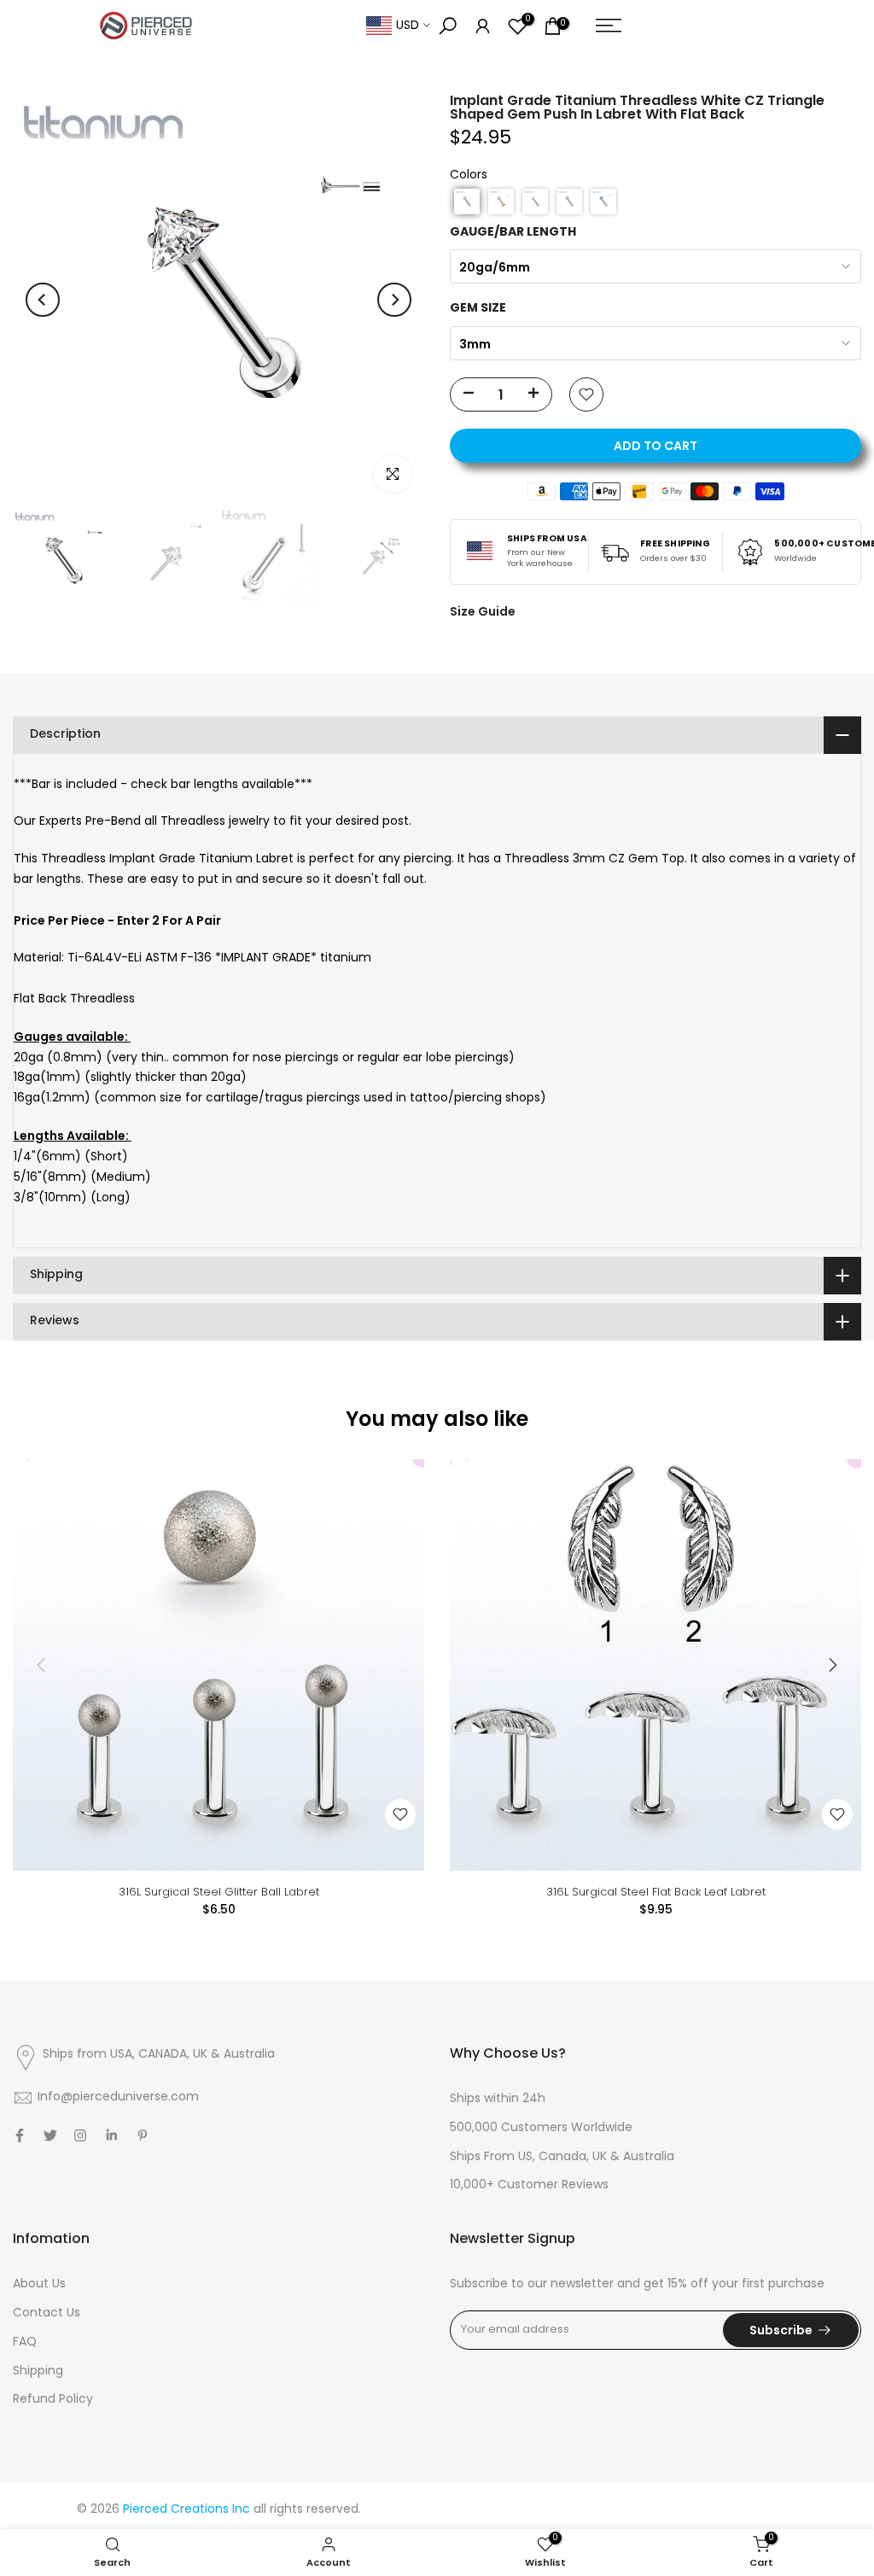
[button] (467, 202)
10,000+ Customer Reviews (529, 2185)
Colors (469, 175)
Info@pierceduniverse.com (118, 2097)
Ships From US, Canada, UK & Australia (562, 2157)
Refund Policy (53, 2400)
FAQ (25, 2342)
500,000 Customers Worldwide (541, 2128)
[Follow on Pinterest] (143, 2135)
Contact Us (47, 2313)
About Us (39, 2284)
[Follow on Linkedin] (111, 2135)
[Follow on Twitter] (50, 2135)
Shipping (38, 2372)
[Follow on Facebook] (20, 2135)
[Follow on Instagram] (80, 2135)
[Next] (394, 300)
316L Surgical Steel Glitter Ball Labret (219, 1892)
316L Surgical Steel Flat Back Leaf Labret (656, 1892)
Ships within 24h (498, 2099)
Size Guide (483, 611)
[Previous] (43, 300)
